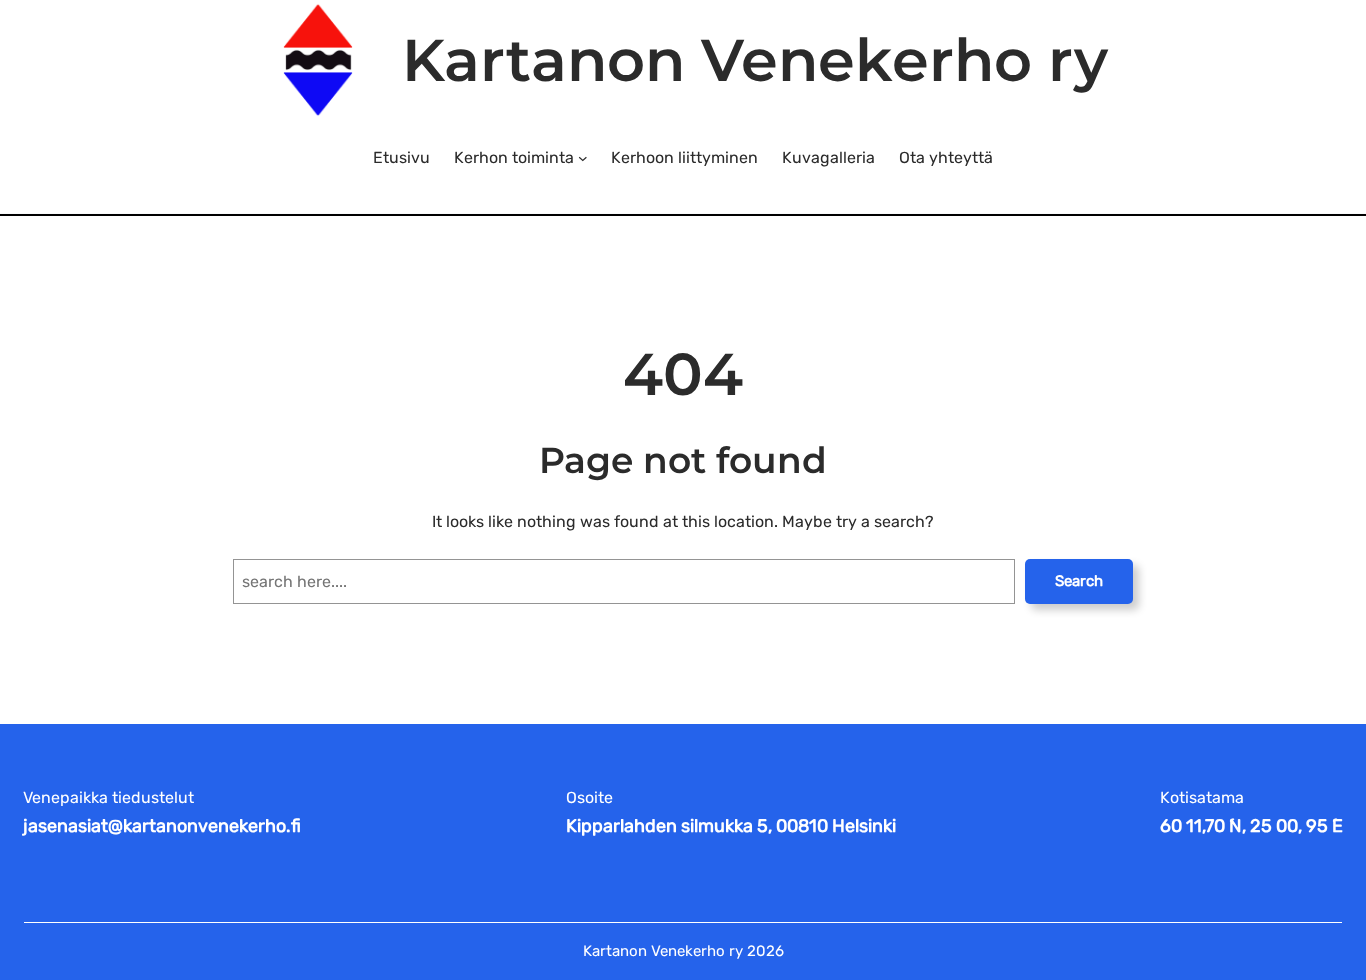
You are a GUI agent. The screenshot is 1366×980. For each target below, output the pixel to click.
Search (1079, 581)
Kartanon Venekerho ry (755, 60)
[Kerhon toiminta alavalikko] (583, 158)
